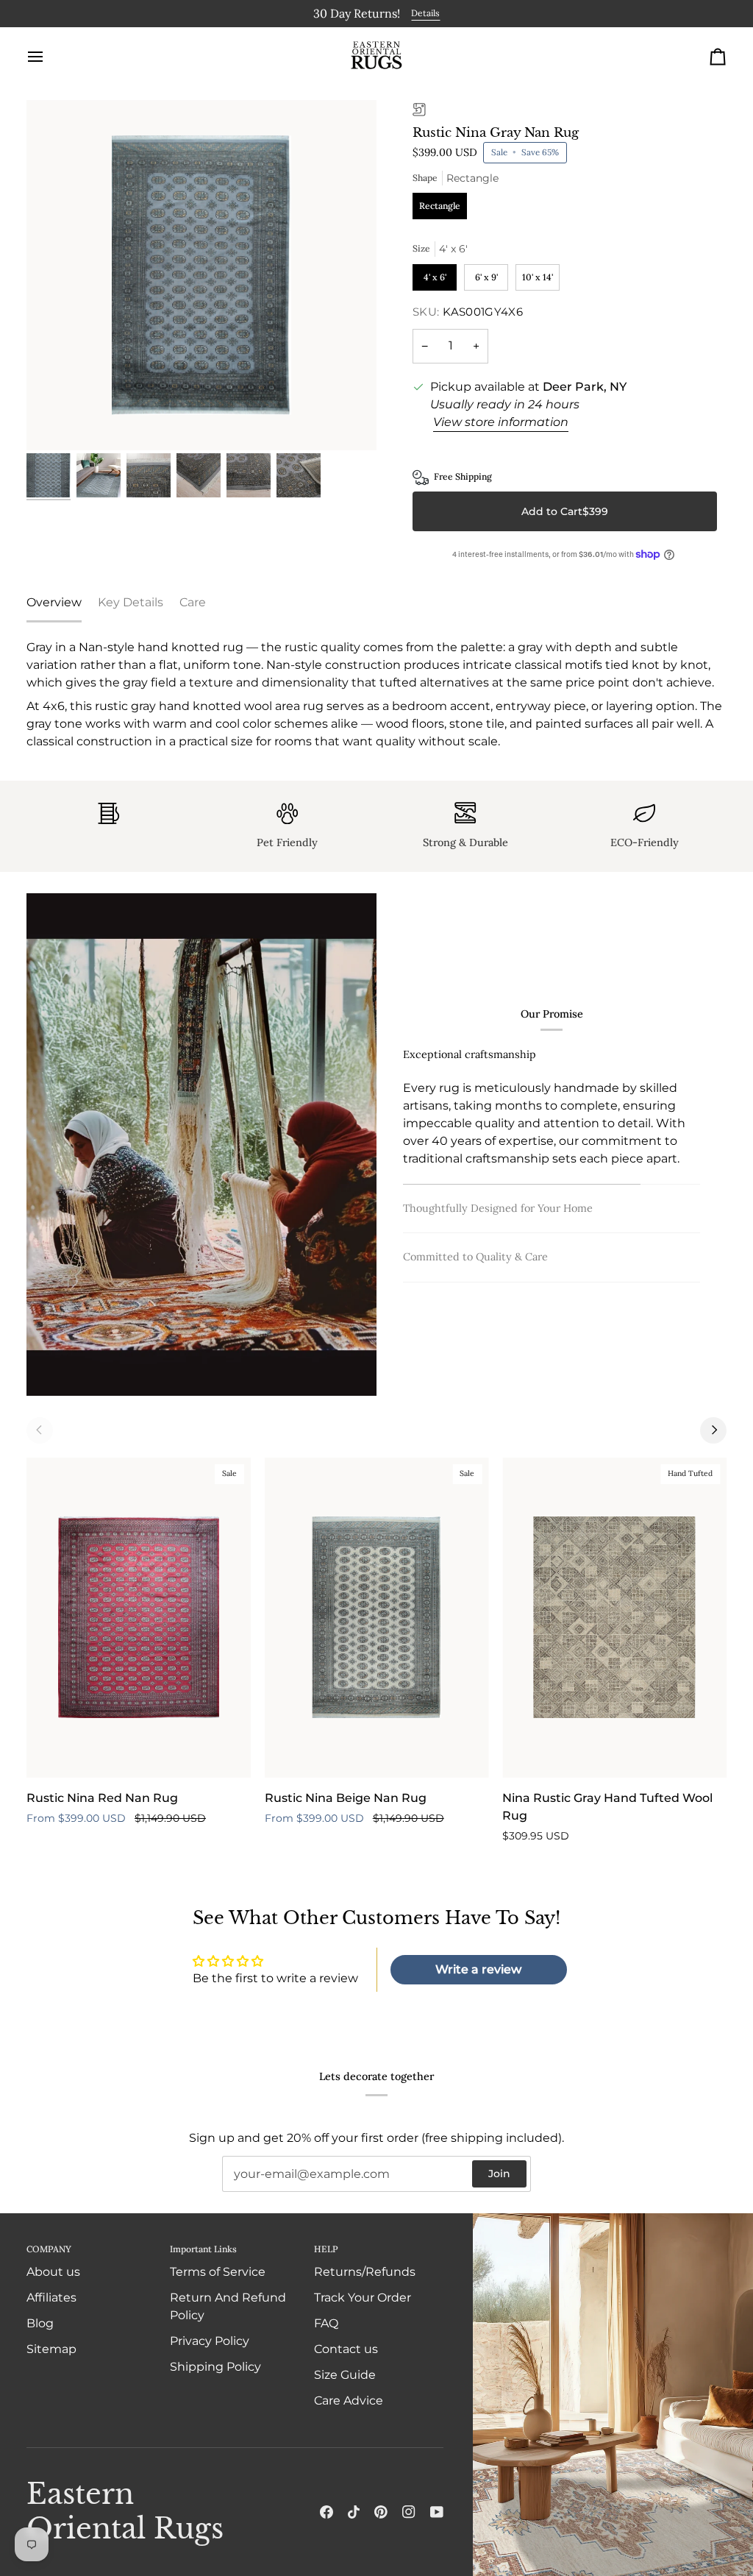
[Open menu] (49, 54)
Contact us (346, 2349)
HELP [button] (326, 2249)
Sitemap (51, 2349)
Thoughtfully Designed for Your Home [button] (498, 1110)
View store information (501, 421)
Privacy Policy (210, 2341)
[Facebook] (326, 2512)
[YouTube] (437, 2512)
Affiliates (51, 2298)
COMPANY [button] (49, 2249)
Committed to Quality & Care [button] (475, 1246)
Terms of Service (218, 2272)
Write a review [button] (478, 1968)
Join (499, 2174)
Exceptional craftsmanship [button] (470, 1062)
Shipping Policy (215, 2367)
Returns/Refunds (365, 2272)
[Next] (713, 1428)
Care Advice (349, 2401)
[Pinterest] (381, 2512)
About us (53, 2272)
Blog (40, 2323)
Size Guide (345, 2375)
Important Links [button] (203, 2249)
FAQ (326, 2323)
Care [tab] (193, 601)
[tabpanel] (376, 693)
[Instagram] (409, 2512)
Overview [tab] (54, 601)
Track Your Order (363, 2298)
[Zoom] (201, 274)
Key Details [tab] (131, 601)
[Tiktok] (354, 2512)
